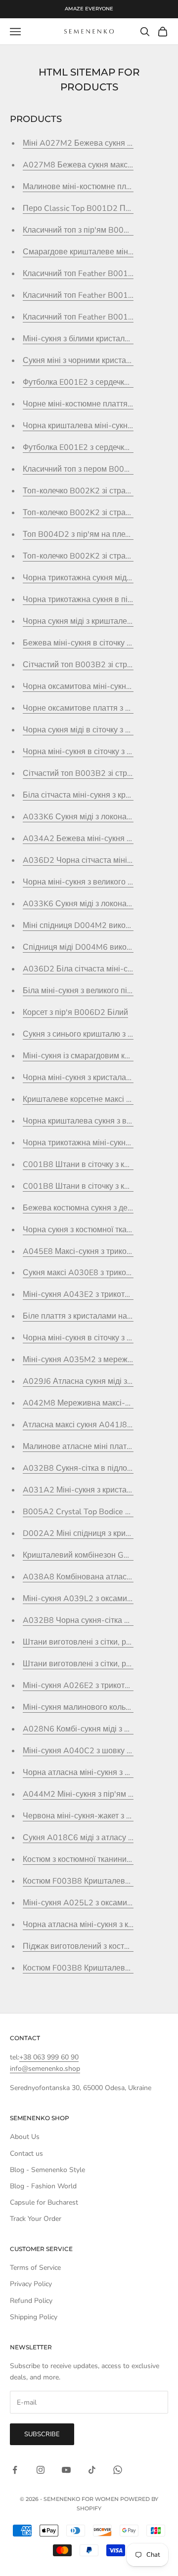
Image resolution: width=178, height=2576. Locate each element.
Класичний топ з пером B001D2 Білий (93, 469)
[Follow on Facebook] (15, 2470)
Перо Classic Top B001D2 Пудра (83, 208)
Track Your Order (36, 2219)
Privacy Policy (31, 2284)
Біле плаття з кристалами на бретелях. (93, 1316)
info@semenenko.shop (45, 2069)
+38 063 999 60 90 (49, 2057)
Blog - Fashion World (43, 2186)
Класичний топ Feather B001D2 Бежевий (98, 317)
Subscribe (42, 2434)
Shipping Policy (34, 2317)
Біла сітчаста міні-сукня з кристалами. (93, 795)
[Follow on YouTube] (66, 2470)
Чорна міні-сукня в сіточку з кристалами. (97, 752)
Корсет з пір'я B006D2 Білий (75, 1012)
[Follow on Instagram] (41, 2470)
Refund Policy (31, 2301)
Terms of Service (35, 2268)
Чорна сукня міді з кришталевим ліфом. (95, 621)
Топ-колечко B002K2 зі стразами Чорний (98, 556)
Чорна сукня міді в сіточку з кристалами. (96, 730)
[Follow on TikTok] (92, 2470)
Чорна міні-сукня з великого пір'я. (85, 882)
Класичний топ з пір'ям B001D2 (81, 230)
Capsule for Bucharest (44, 2202)
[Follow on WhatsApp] (118, 2470)
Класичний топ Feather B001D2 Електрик (99, 274)
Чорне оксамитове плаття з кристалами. (96, 708)
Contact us (26, 2153)
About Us (25, 2137)
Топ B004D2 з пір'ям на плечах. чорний (95, 534)
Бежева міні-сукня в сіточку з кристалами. (100, 643)
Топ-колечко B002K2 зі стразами (83, 491)
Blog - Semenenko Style (47, 2170)
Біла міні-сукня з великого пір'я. (81, 991)
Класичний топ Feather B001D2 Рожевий (98, 295)
